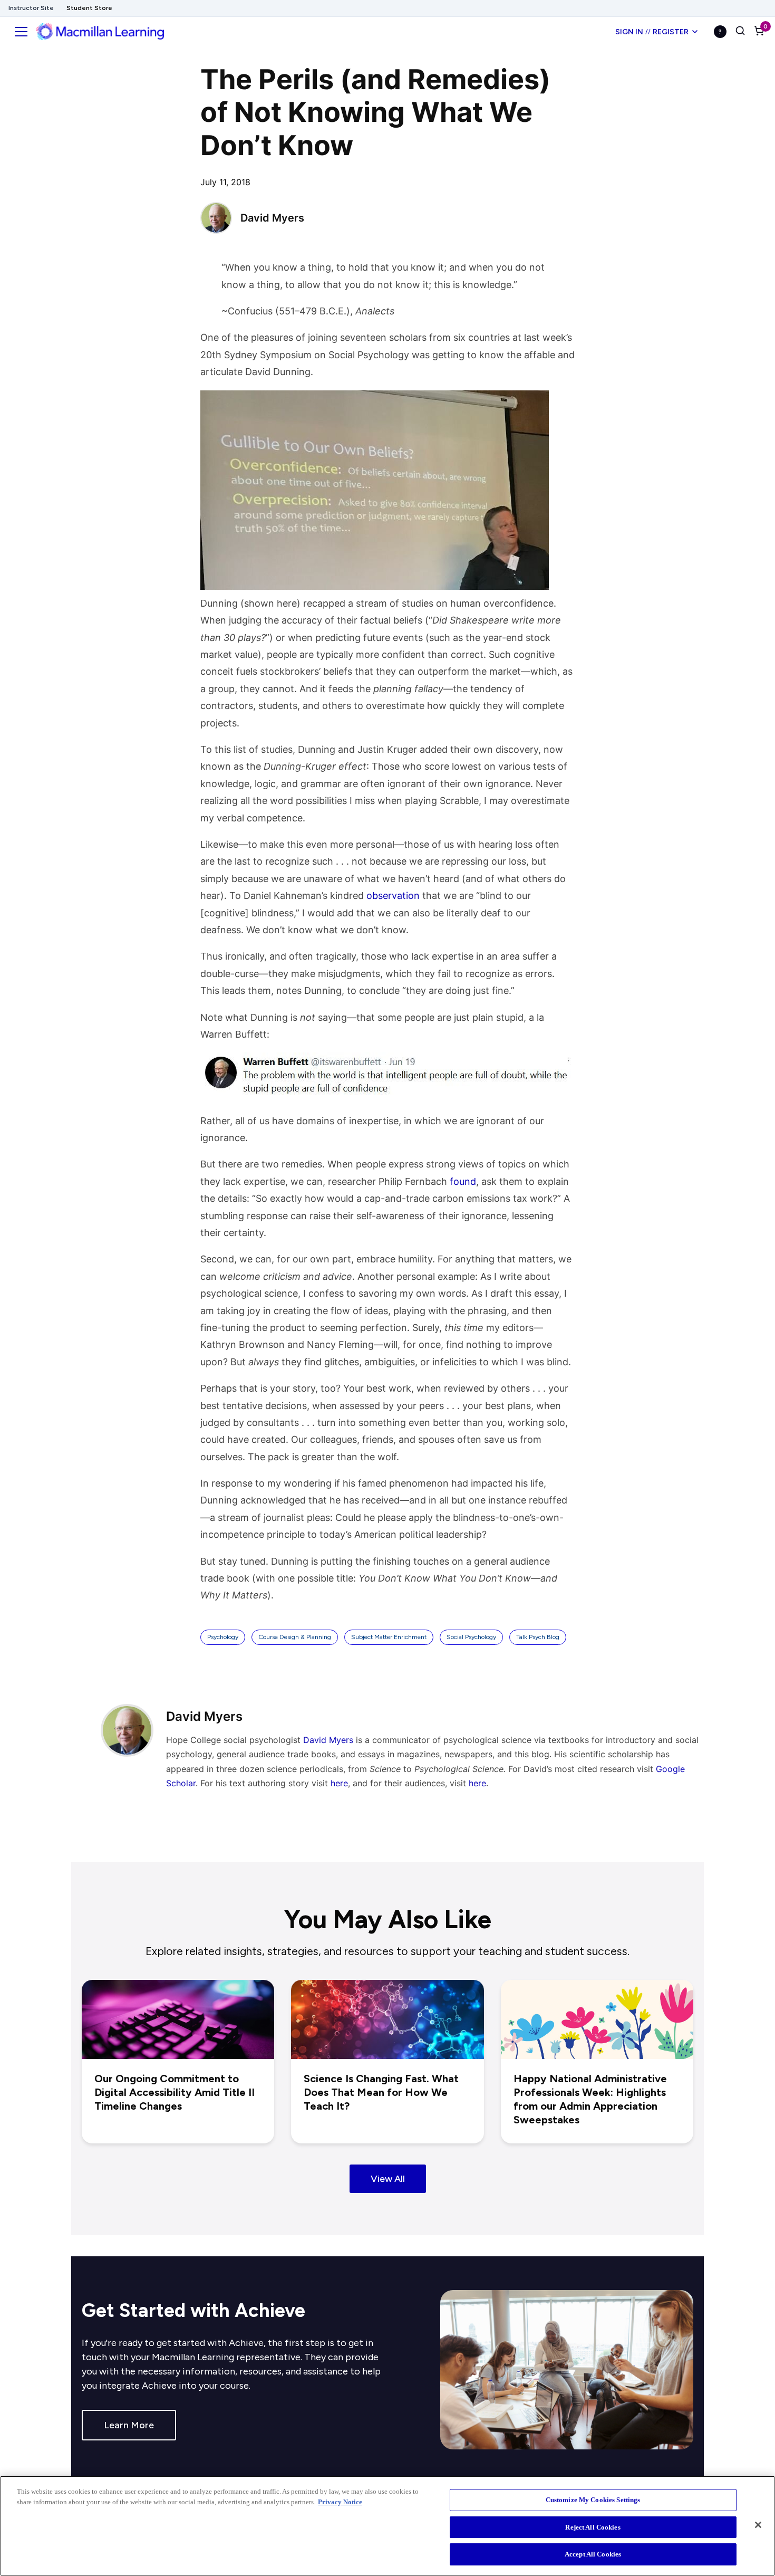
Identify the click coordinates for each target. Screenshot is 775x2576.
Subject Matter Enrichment (389, 1637)
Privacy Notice (340, 2502)
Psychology (223, 1637)
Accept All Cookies (593, 2554)
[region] (387, 2526)
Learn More (129, 2425)
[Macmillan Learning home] (100, 32)
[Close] (758, 2525)
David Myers (328, 1740)
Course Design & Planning (295, 1637)
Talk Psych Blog (538, 1637)
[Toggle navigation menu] (21, 32)
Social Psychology (471, 1637)
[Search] (740, 32)
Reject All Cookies (593, 2527)
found (463, 1181)
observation (393, 896)
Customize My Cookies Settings (593, 2500)
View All (388, 2179)
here (339, 1783)
